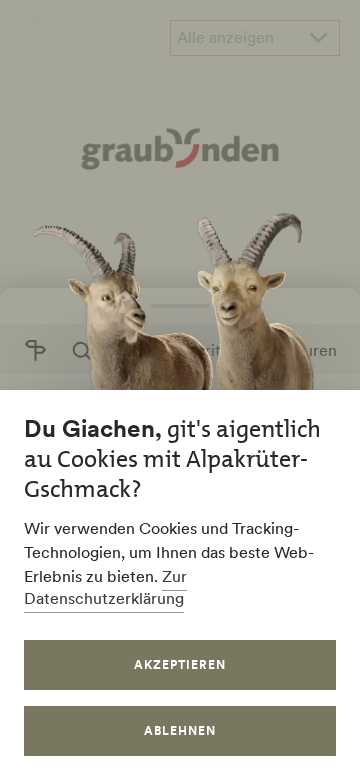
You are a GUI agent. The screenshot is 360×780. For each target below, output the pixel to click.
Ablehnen (180, 730)
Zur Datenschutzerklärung (105, 587)
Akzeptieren (180, 664)
